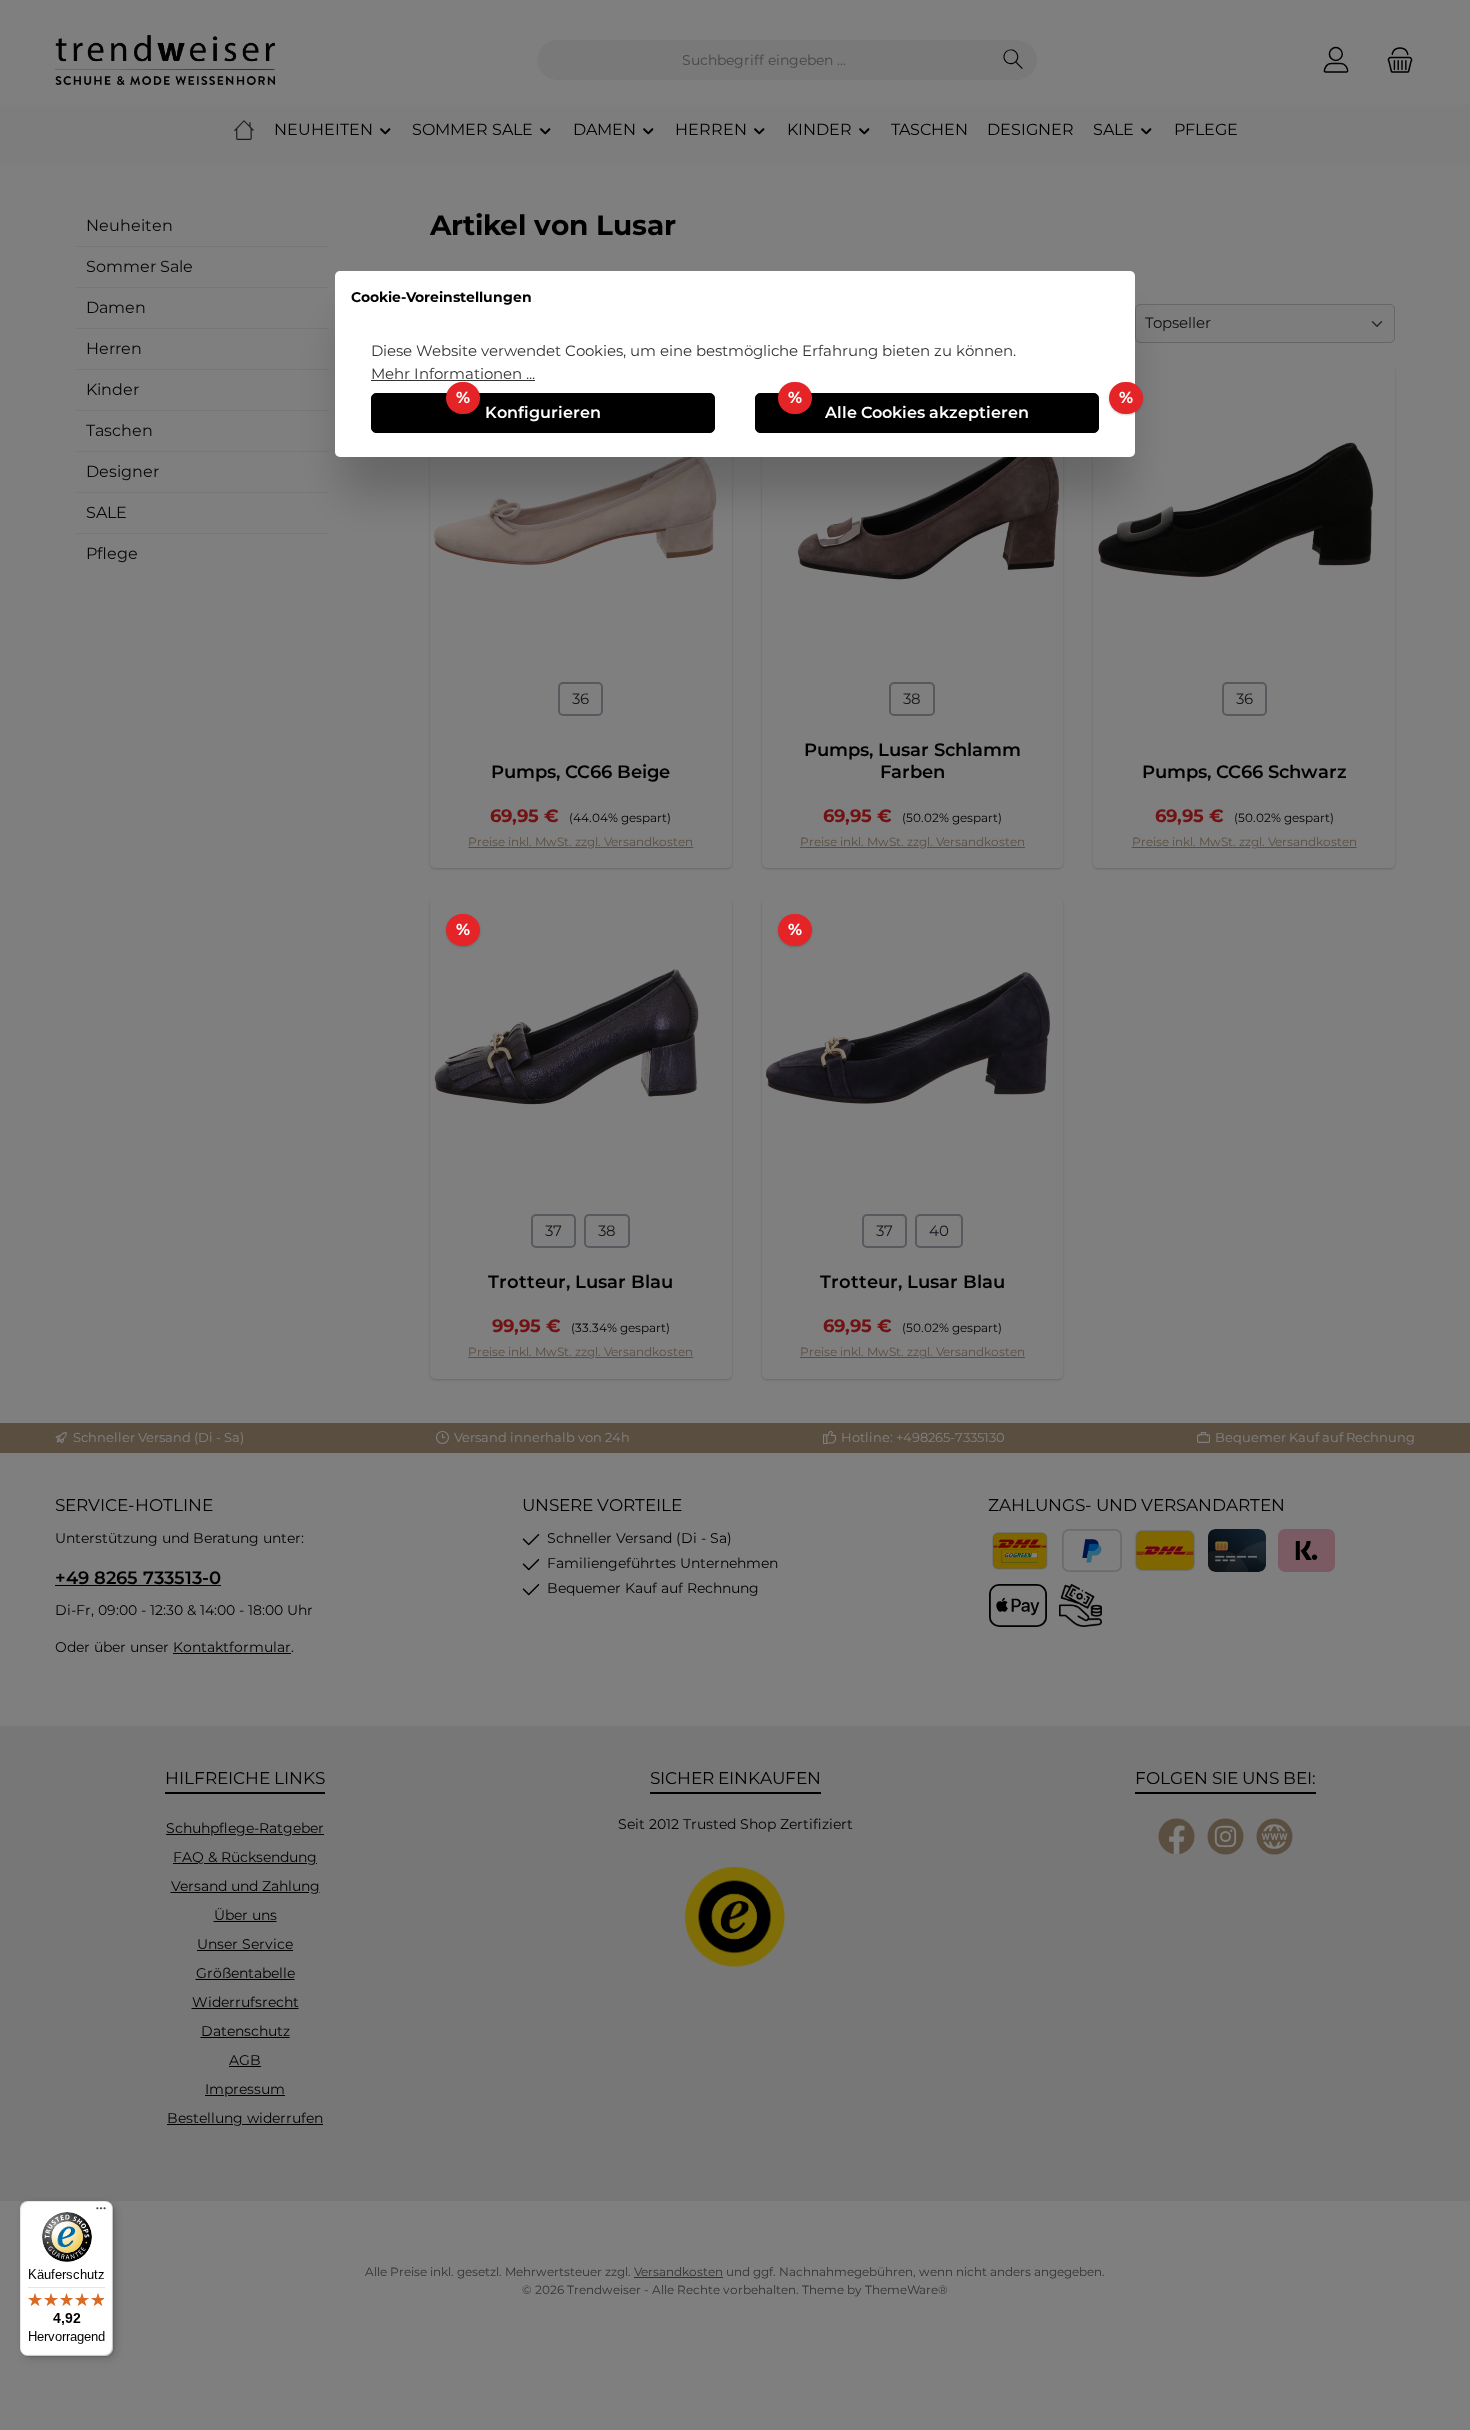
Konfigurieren (543, 412)
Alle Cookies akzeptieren (927, 412)
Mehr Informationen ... (453, 373)
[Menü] (101, 2213)
